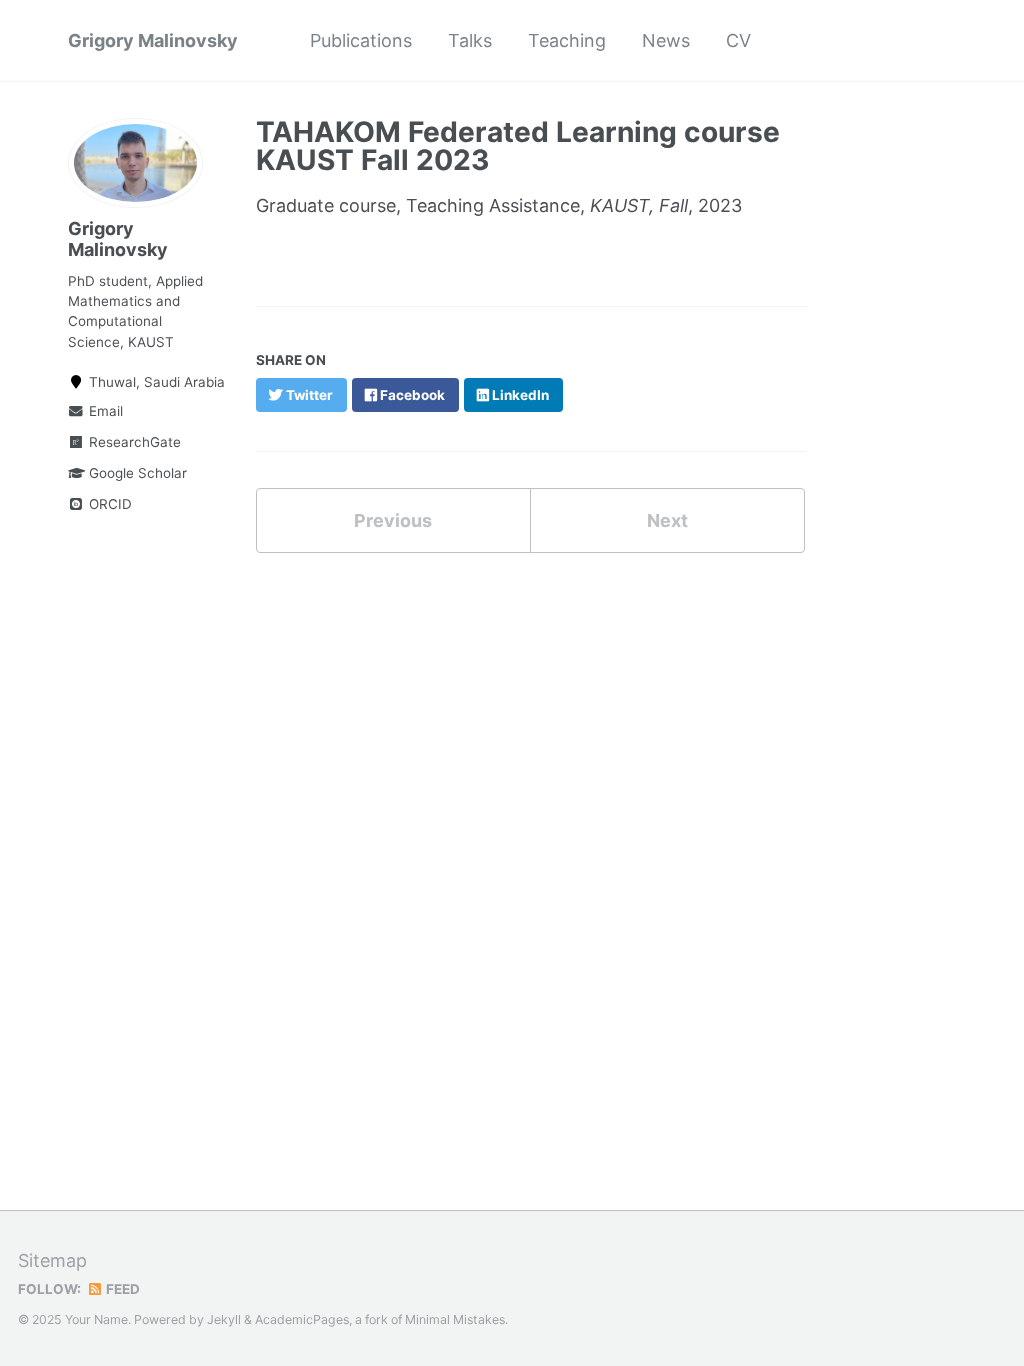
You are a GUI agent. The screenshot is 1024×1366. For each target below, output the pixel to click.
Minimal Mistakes (455, 1319)
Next (667, 520)
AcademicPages (302, 1319)
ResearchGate (133, 442)
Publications (361, 40)
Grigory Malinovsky (153, 40)
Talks (470, 40)
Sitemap (52, 1260)
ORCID (108, 504)
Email (104, 411)
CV (738, 40)
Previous (393, 520)
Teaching (567, 40)
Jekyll (224, 1319)
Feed (121, 1289)
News (666, 40)
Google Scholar (136, 473)
